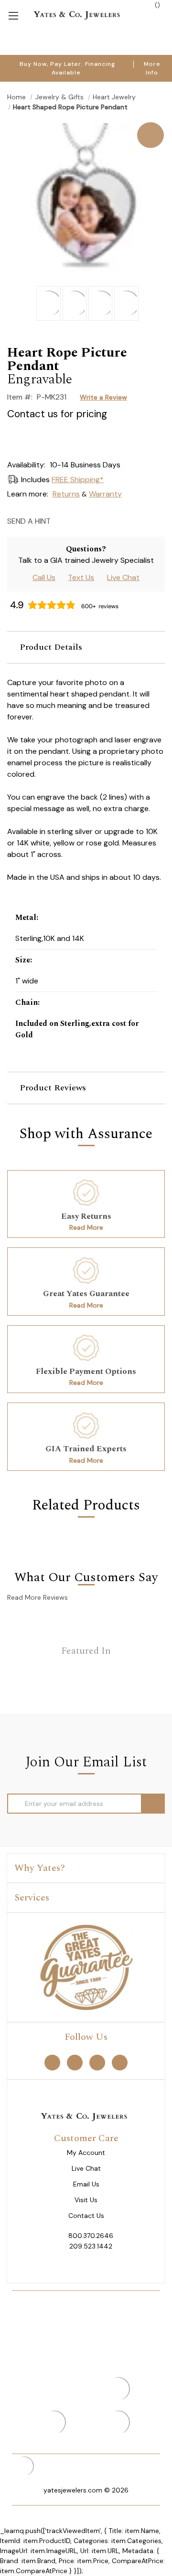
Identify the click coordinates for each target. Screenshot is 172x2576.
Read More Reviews (38, 1597)
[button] (86, 647)
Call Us (44, 577)
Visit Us (86, 2200)
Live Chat (123, 577)
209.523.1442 (91, 2246)
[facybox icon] (86, 123)
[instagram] (97, 2062)
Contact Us (86, 2216)
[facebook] (52, 2062)
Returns (66, 494)
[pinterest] (75, 2062)
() (156, 5)
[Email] (61, 521)
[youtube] (120, 2062)
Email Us (86, 2184)
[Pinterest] (94, 521)
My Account (86, 2153)
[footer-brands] (86, 1966)
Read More (86, 1227)
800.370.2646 (91, 2236)
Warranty (105, 494)
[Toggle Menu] (13, 15)
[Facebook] (78, 521)
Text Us (81, 577)
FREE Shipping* (78, 480)
